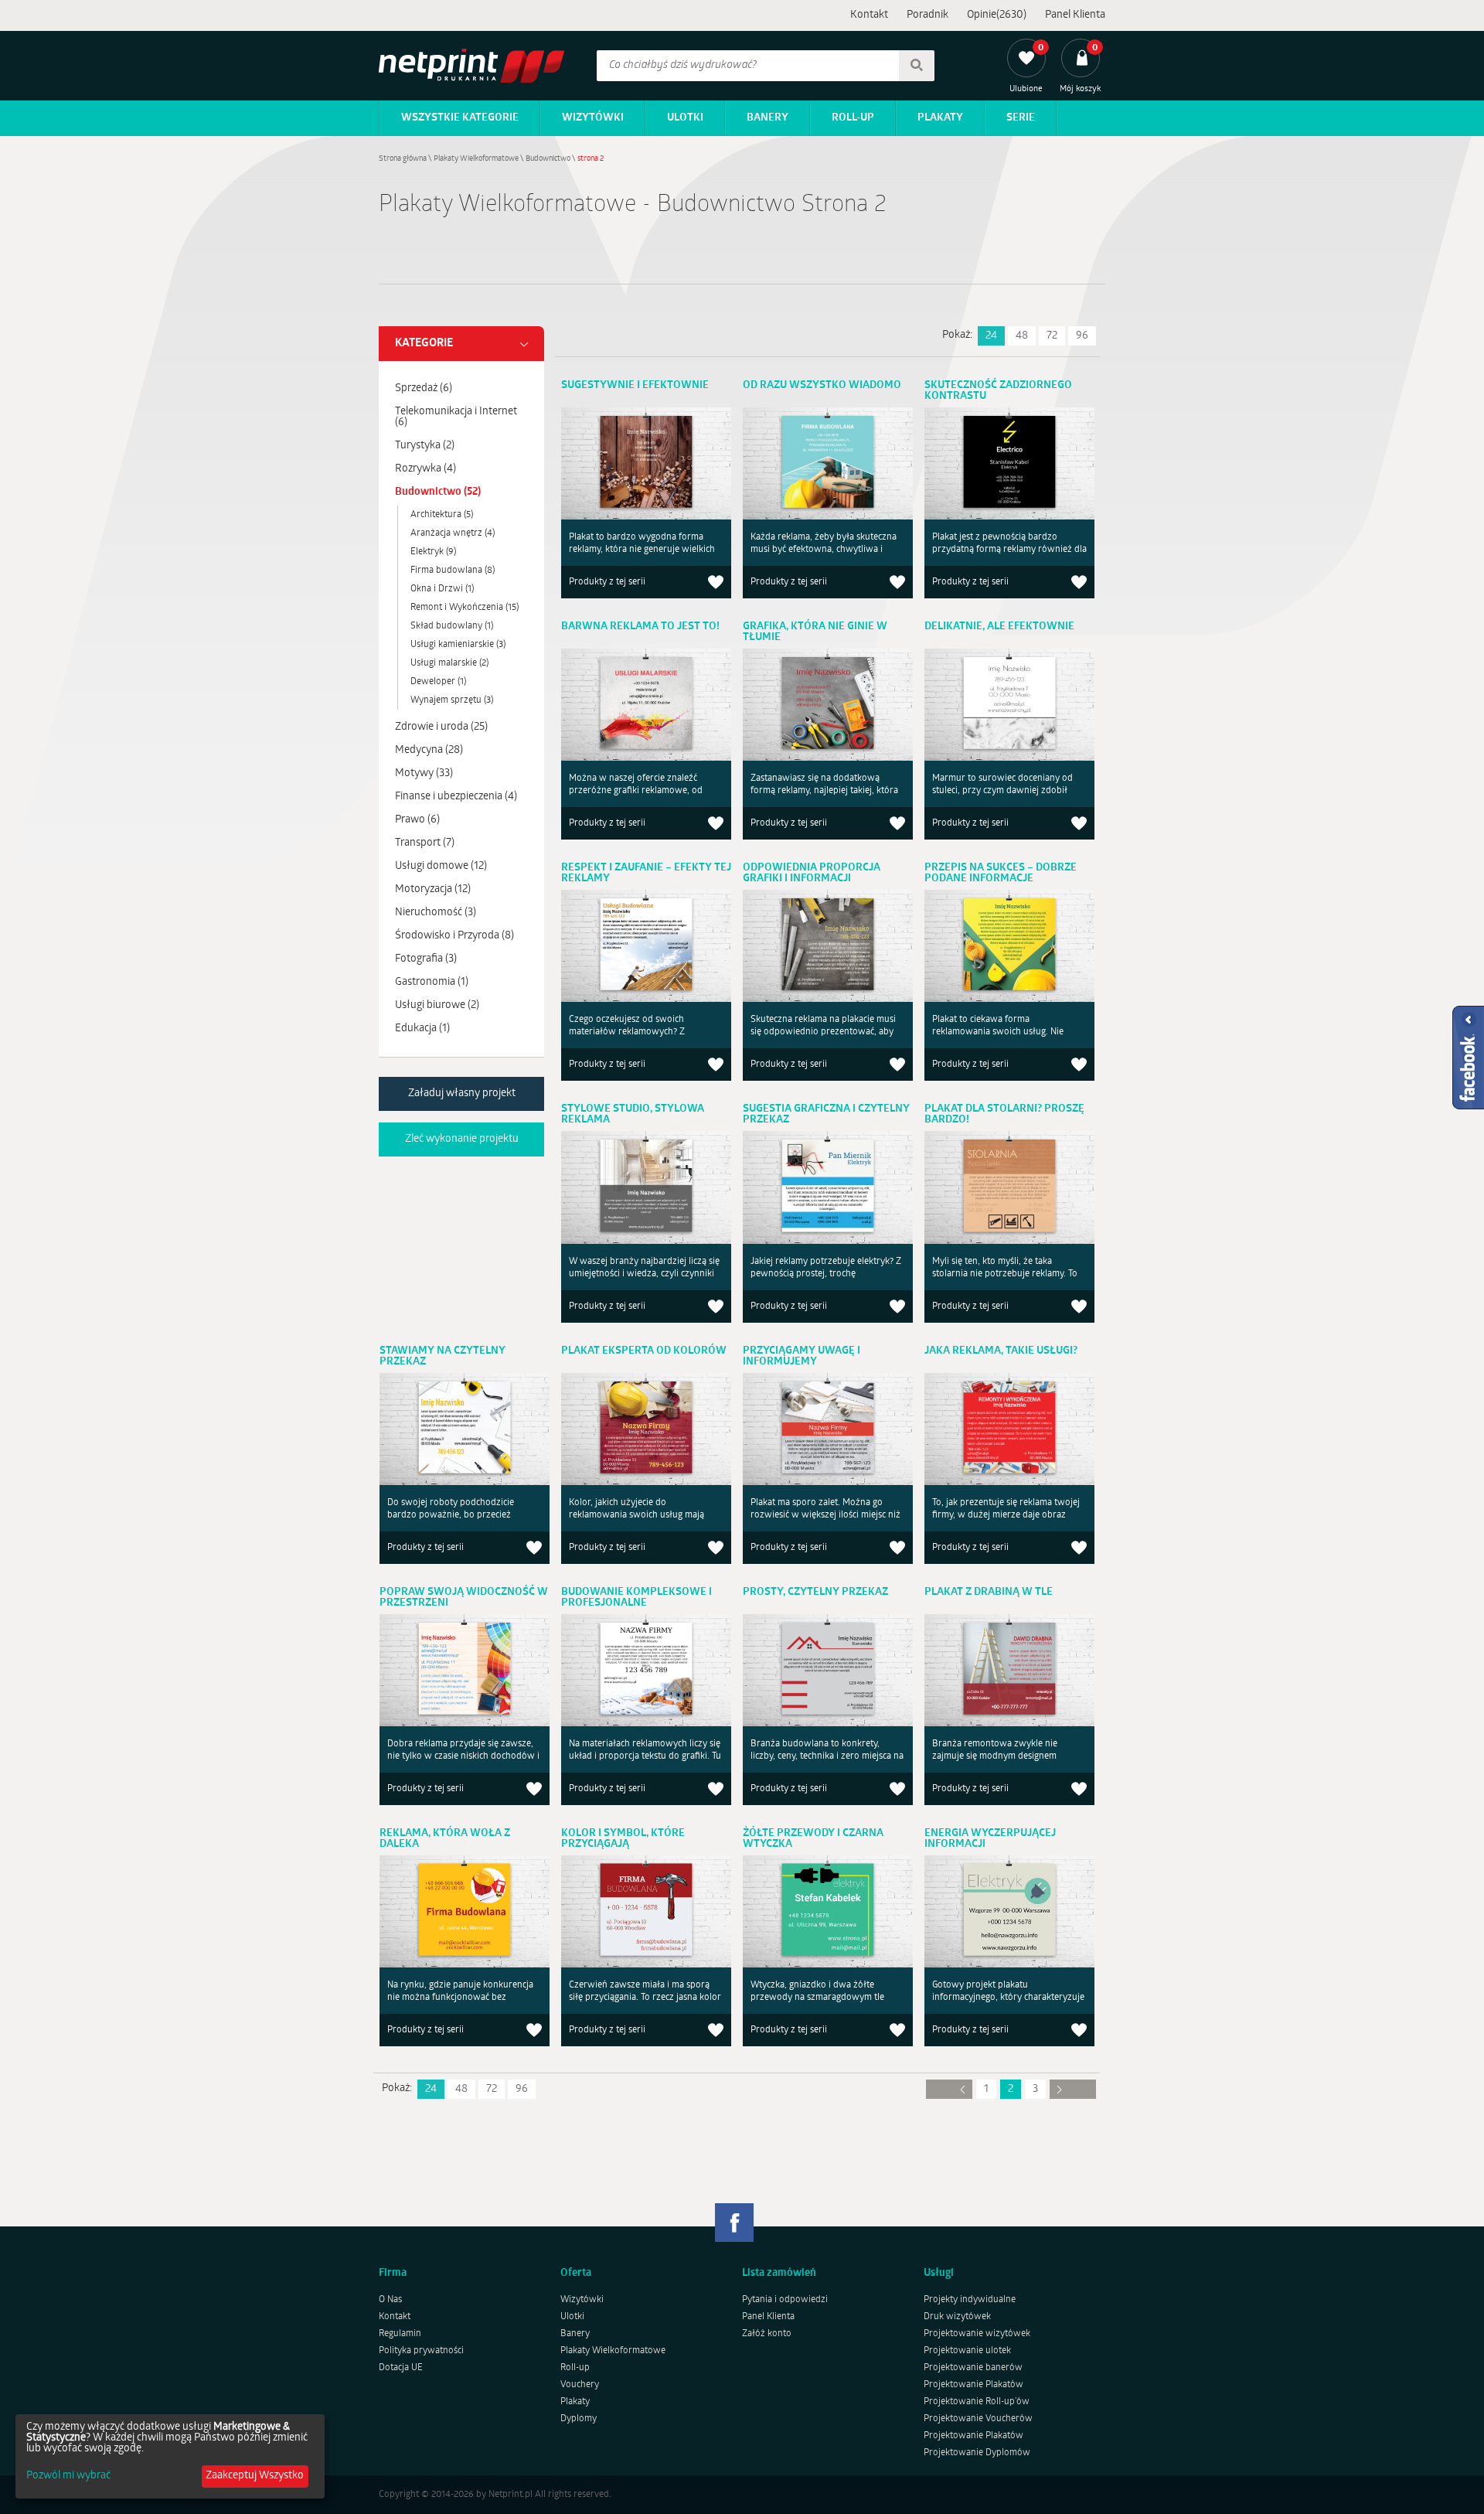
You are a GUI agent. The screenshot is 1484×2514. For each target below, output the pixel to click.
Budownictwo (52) (438, 492)
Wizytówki (593, 118)
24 (991, 336)
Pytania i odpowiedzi (785, 2300)
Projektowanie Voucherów (978, 2419)
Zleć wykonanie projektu (462, 1139)
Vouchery (580, 2385)
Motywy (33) (424, 773)
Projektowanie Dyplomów (977, 2453)
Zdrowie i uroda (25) (441, 727)
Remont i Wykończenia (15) (465, 608)
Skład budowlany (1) (452, 626)
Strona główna (403, 159)
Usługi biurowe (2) (437, 1005)
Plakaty (940, 118)
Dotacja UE (401, 2368)
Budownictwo (548, 159)
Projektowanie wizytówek (977, 2334)
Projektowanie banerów (973, 2368)
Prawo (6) (417, 820)
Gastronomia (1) (432, 982)
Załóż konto (767, 2334)
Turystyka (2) (425, 446)
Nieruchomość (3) (436, 913)
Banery (768, 118)
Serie (1021, 118)
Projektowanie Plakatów (973, 2385)
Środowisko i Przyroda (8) (454, 936)
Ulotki (685, 118)
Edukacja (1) (422, 1029)
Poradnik (927, 15)
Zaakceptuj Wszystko (255, 2476)
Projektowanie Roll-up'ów (977, 2402)
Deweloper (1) (438, 682)
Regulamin (400, 2334)
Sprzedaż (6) (424, 388)
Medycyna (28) (429, 750)
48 (1022, 336)
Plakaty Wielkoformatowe (476, 159)
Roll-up (853, 118)
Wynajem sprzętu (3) (452, 700)
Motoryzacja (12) (433, 889)
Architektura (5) (442, 515)
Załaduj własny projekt (462, 1093)
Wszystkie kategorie (460, 118)
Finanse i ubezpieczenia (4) (456, 797)
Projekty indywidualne (970, 2300)
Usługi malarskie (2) (449, 663)
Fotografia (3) (426, 959)
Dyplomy (579, 2419)
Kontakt (869, 15)
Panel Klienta (1075, 15)
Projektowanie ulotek (967, 2351)
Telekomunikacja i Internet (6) (456, 417)
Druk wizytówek (957, 2317)
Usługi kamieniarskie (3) (458, 645)
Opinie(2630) (997, 15)
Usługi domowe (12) (441, 866)
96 (1082, 336)
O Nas (390, 2300)
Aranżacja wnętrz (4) (453, 533)
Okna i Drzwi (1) (442, 589)
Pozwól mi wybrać (68, 2476)
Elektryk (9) (433, 552)
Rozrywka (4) (425, 469)
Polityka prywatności (421, 2351)
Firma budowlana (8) (453, 571)
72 (1052, 336)
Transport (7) (425, 843)
